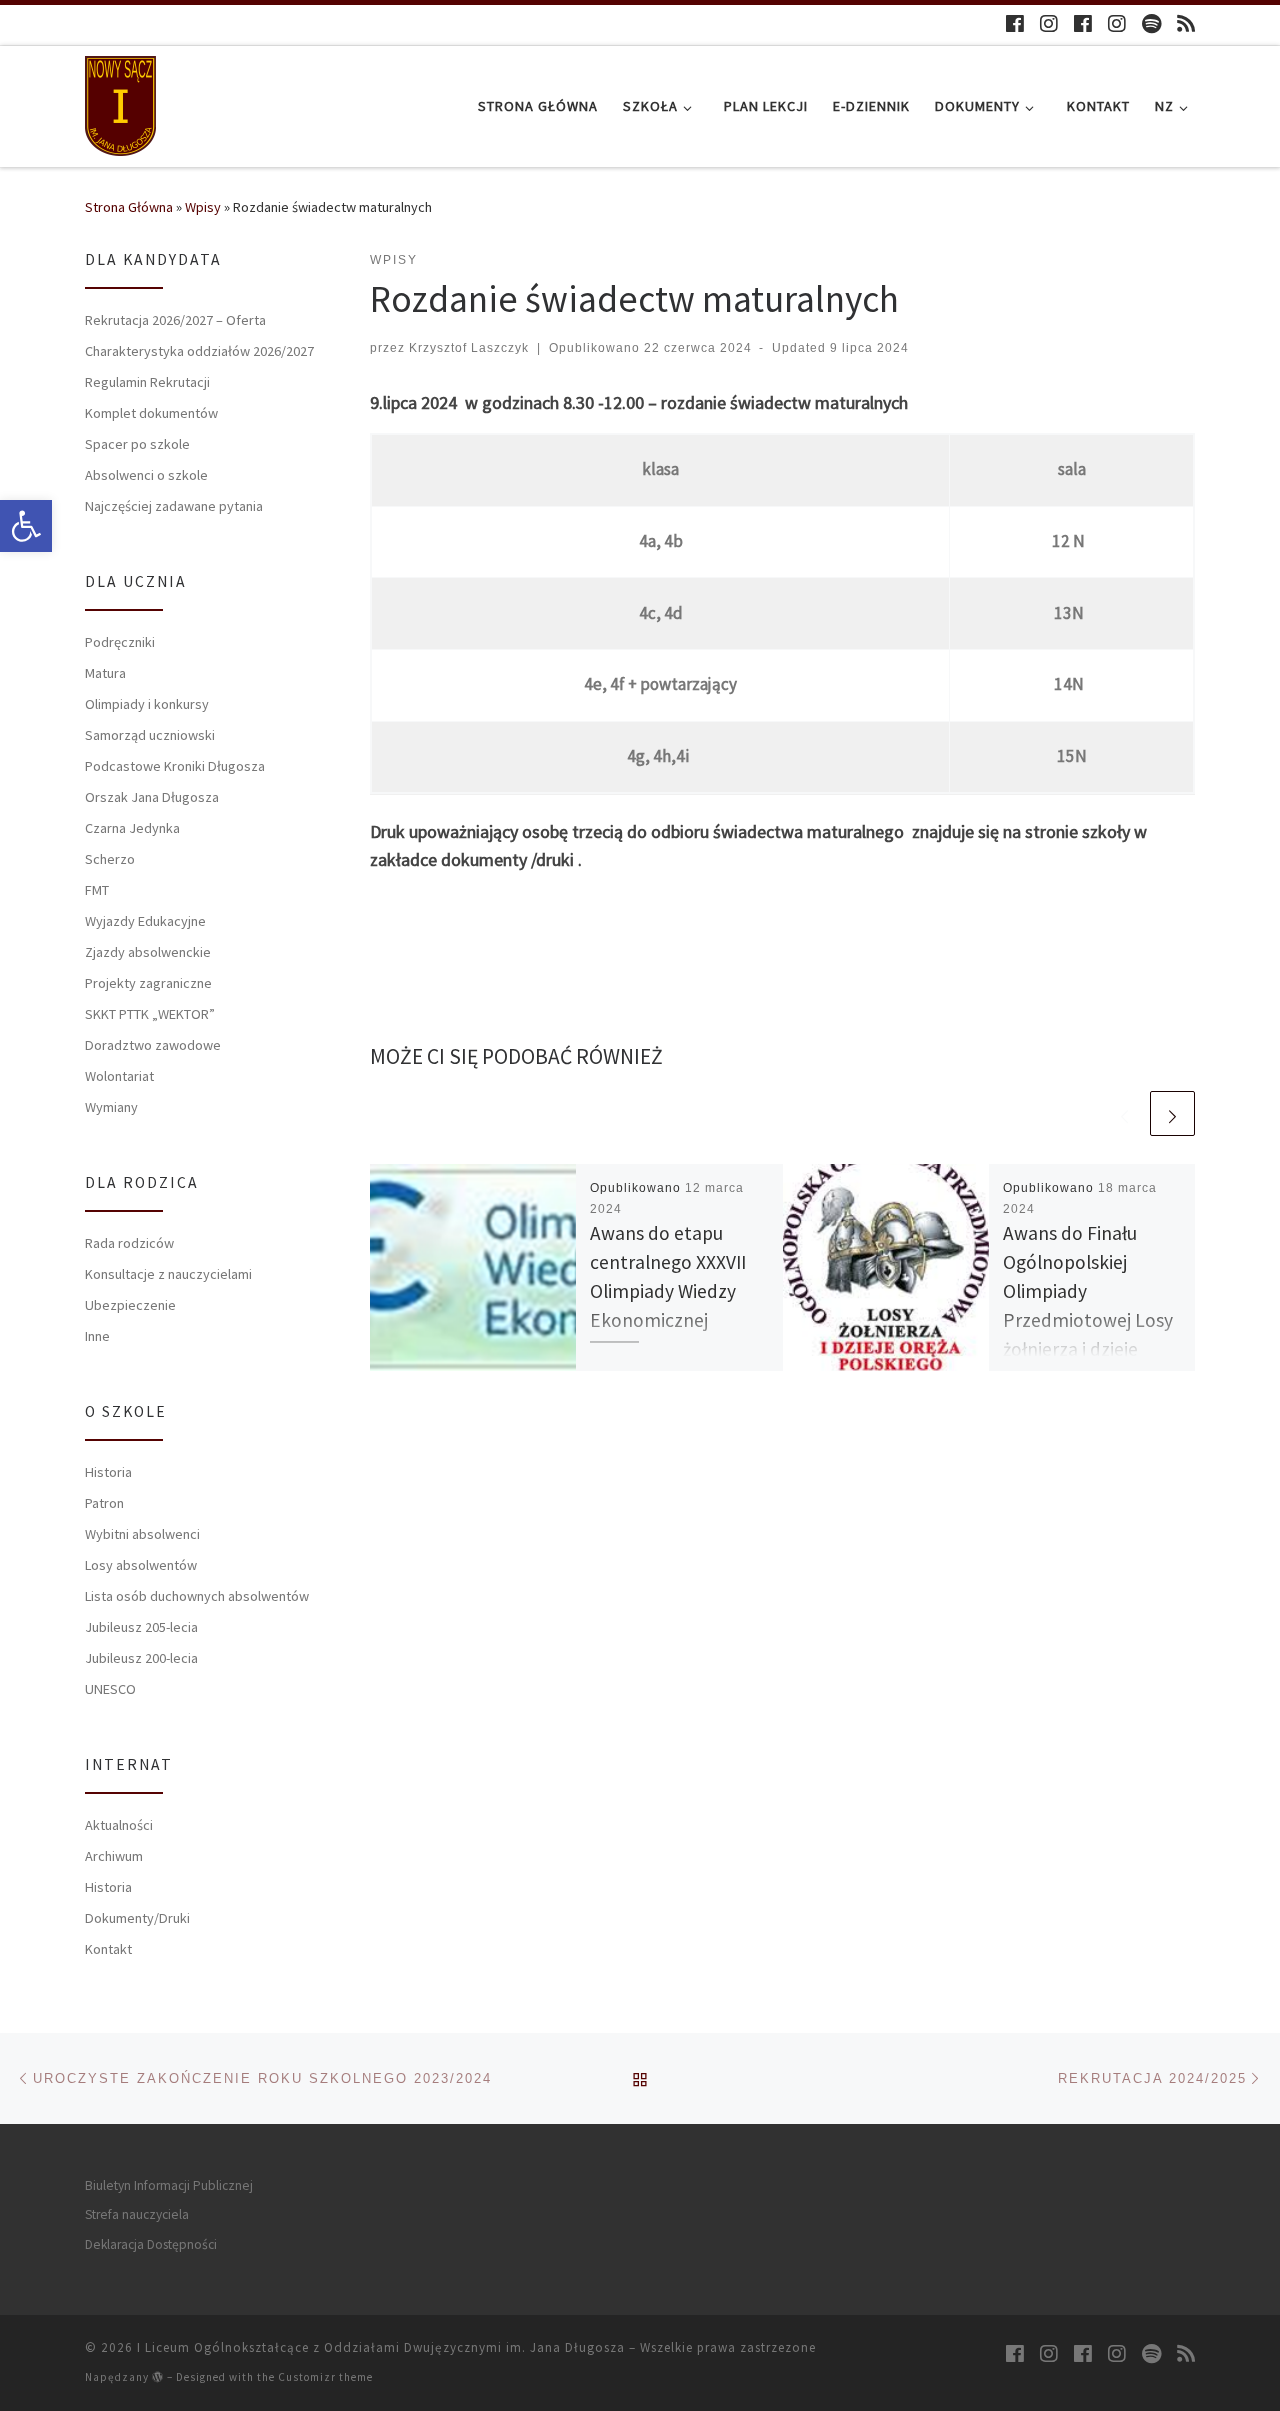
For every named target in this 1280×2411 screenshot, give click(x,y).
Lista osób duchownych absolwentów (197, 1596)
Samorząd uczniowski (150, 735)
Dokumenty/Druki (137, 1918)
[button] (26, 526)
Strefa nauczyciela (137, 2214)
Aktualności (119, 1825)
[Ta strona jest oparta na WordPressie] (158, 2376)
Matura (105, 673)
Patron (104, 1503)
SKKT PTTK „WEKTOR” (150, 1014)
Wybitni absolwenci (142, 1534)
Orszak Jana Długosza (152, 797)
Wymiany (111, 1107)
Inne (97, 1336)
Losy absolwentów (141, 1565)
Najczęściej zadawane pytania (174, 506)
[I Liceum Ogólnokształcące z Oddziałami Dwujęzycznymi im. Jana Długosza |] (120, 102)
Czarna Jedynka (132, 828)
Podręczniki (120, 642)
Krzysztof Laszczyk (469, 348)
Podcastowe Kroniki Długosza (175, 766)
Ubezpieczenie (130, 1305)
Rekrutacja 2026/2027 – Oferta (175, 320)
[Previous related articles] (1124, 1113)
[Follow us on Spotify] (1151, 23)
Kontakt (108, 1949)
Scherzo (110, 859)
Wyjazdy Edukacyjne (145, 921)
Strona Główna (129, 207)
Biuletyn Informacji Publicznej (169, 2185)
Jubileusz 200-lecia (141, 1658)
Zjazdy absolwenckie (148, 952)
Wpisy (203, 207)
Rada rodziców (129, 1243)
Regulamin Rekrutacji (147, 382)
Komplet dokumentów (151, 413)
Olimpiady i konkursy (147, 704)
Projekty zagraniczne (148, 983)
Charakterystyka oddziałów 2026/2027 (199, 351)
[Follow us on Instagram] (1049, 23)
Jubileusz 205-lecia (141, 1627)
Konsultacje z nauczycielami (168, 1274)
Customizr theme (325, 2377)
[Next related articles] (1172, 1113)
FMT (97, 890)
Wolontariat (119, 1076)
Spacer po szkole (137, 444)
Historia (108, 1472)
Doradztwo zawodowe (153, 1045)
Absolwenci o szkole (146, 475)
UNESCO (110, 1689)
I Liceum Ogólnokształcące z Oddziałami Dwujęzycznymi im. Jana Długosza (381, 2347)
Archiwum (114, 1856)
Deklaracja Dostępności (151, 2244)
